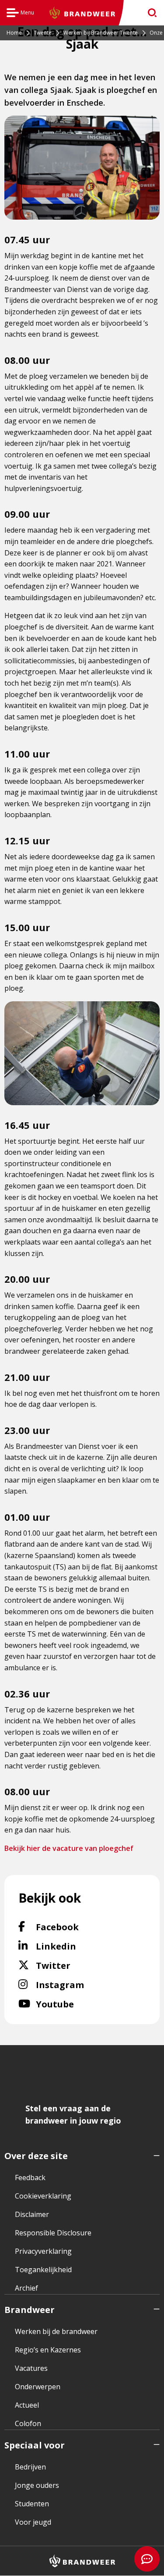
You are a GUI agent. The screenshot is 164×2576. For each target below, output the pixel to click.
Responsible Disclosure (53, 2233)
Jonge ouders (37, 2485)
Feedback (30, 2178)
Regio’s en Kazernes (48, 2350)
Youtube (74, 2004)
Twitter (70, 1965)
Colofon (28, 2423)
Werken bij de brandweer (56, 2331)
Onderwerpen (38, 2387)
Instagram (84, 1985)
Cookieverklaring (43, 2196)
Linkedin (77, 1946)
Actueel (27, 2405)
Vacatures (31, 2368)
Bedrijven (30, 2467)
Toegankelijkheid (43, 2270)
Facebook (80, 1927)
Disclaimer (32, 2214)
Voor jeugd (33, 2522)
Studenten (32, 2504)
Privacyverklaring (43, 2251)
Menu (20, 14)
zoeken (149, 13)
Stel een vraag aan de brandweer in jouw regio (73, 2114)
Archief (26, 2288)
